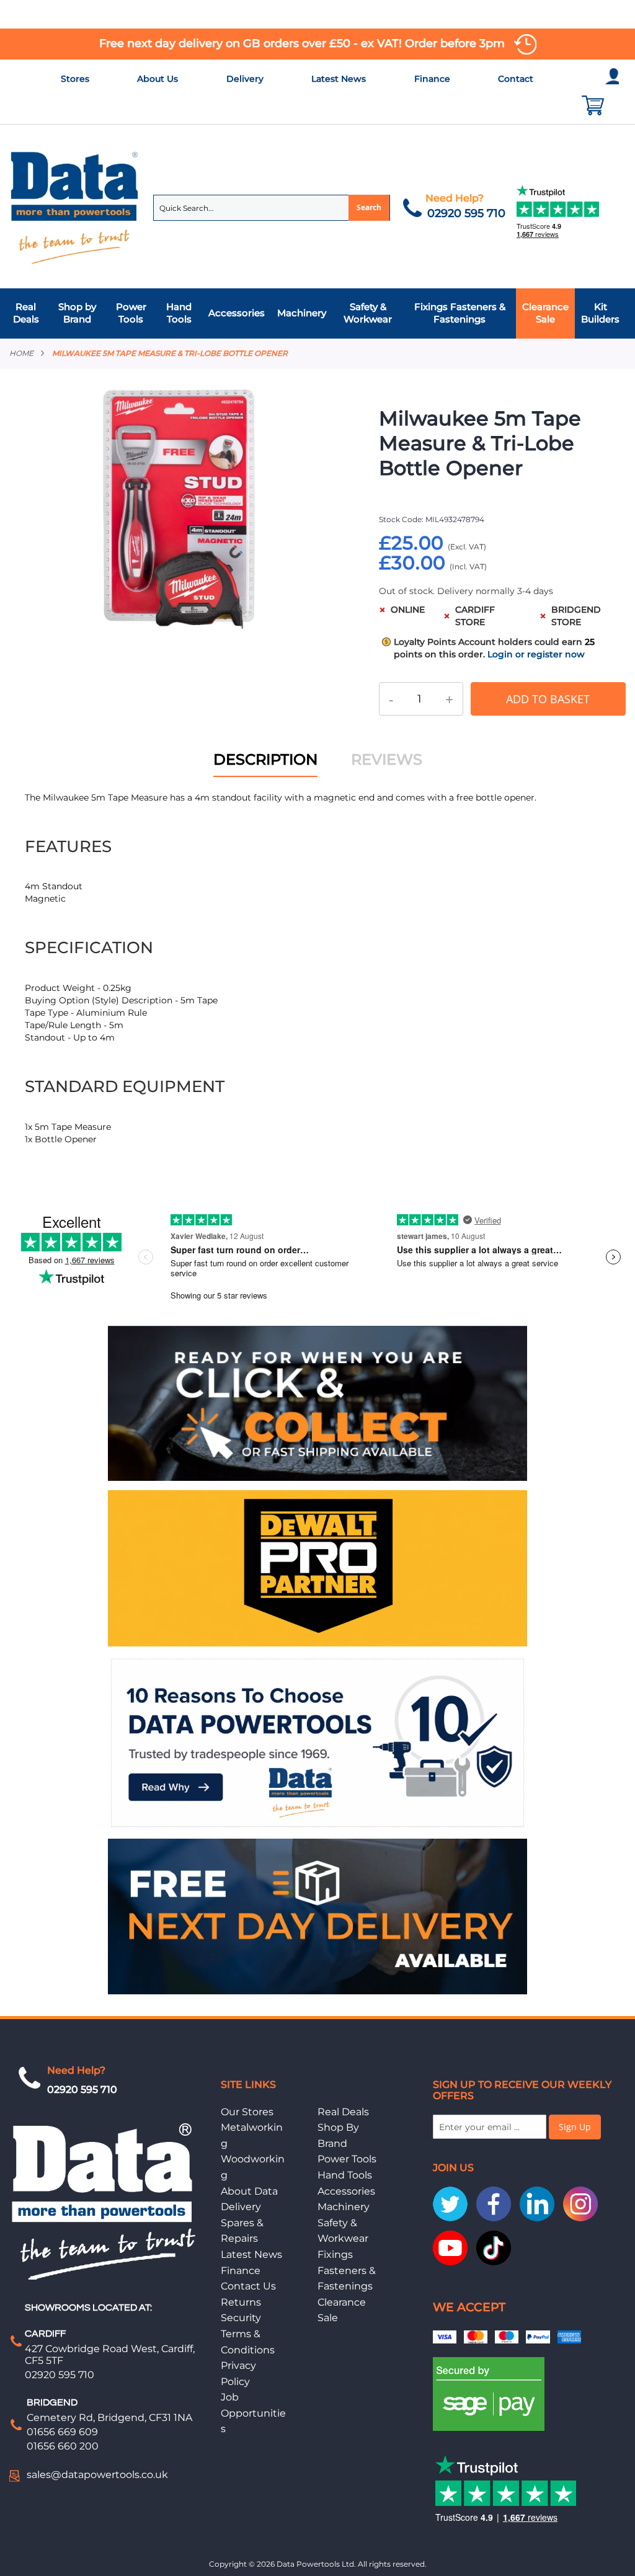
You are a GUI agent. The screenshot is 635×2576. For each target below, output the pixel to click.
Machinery (344, 2207)
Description (265, 759)
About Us (158, 79)
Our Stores (247, 2112)
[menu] (317, 313)
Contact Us (248, 2286)
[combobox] (272, 208)
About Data (249, 2191)
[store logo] (75, 207)
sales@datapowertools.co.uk (97, 2475)
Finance (432, 79)
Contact (516, 79)
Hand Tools (345, 2175)
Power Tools (347, 2159)
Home (21, 353)
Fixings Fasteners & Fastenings (347, 2270)
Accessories (346, 2191)
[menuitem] (29, 313)
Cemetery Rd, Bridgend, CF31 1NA (109, 2418)
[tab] (317, 313)
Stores (75, 79)
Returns (241, 2302)
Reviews (387, 759)
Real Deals (343, 2112)
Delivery (245, 79)
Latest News (339, 79)
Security (241, 2318)
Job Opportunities (253, 2413)
